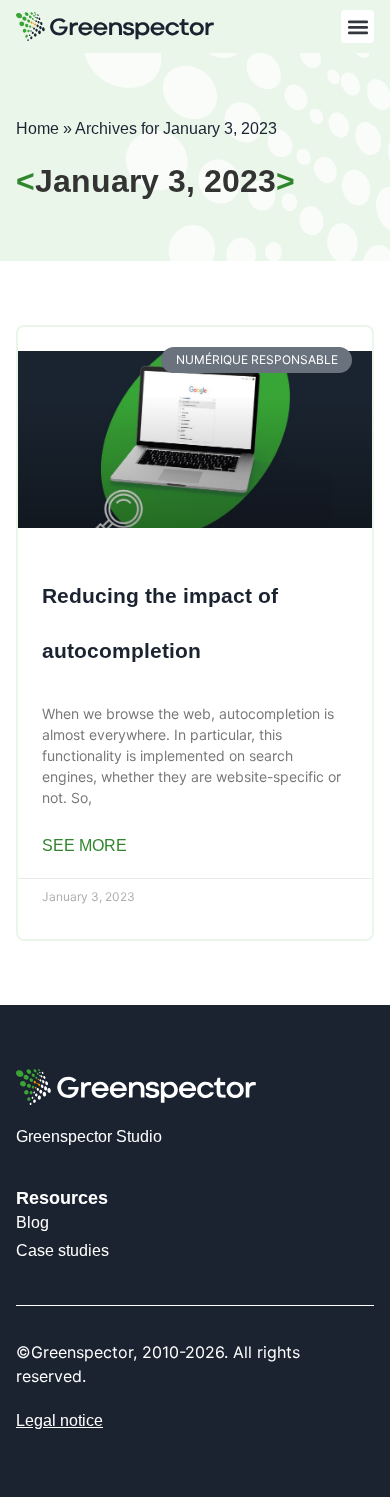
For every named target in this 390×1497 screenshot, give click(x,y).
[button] (357, 26)
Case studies (62, 1250)
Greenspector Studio (89, 1136)
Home (37, 128)
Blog (32, 1222)
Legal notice (59, 1420)
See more (84, 845)
